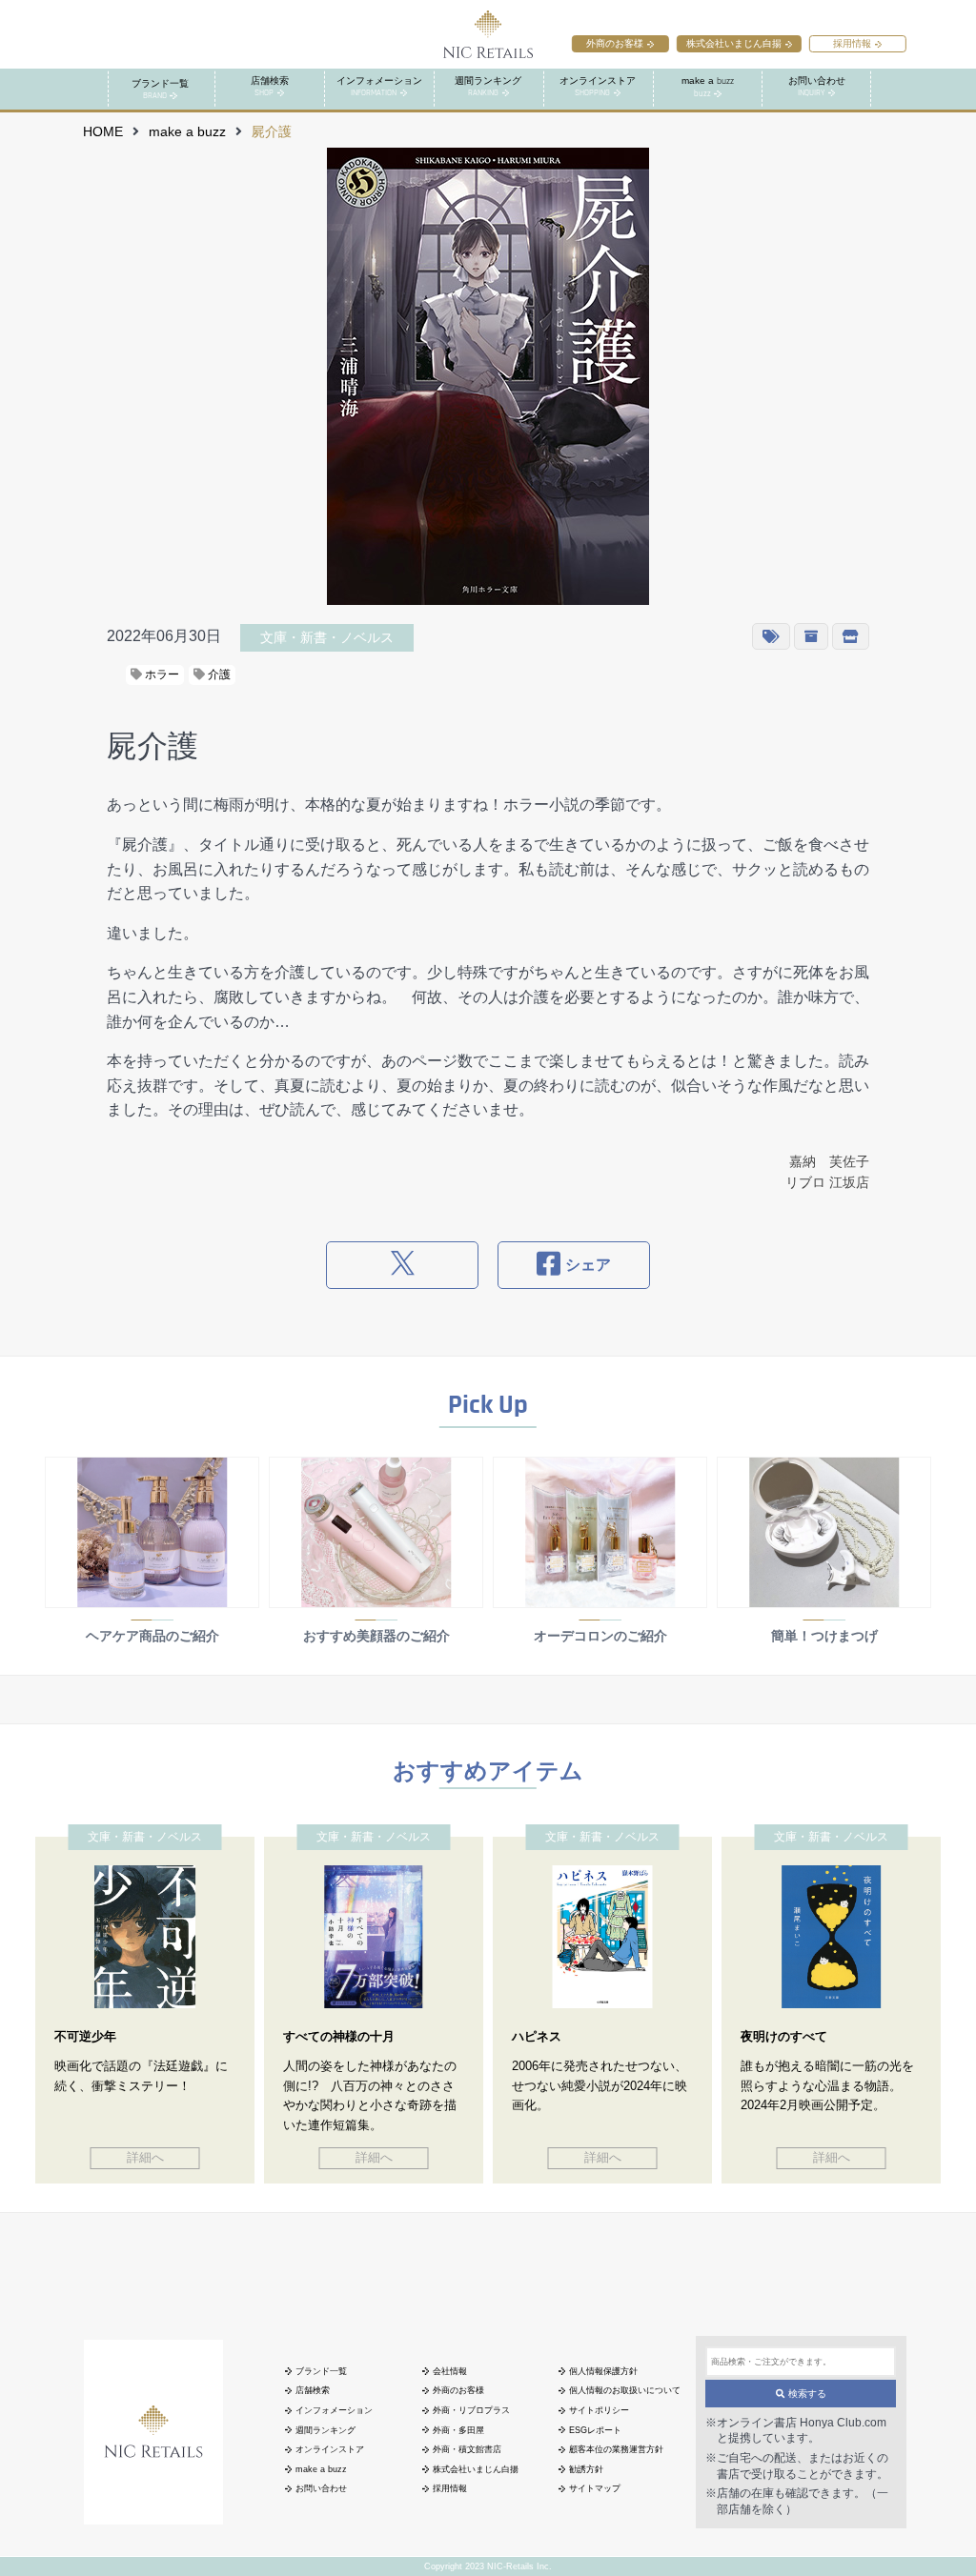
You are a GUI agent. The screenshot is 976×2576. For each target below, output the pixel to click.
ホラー (161, 674)
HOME (103, 132)
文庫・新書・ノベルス (327, 637)
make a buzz (187, 132)
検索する (806, 2394)
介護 (218, 674)
